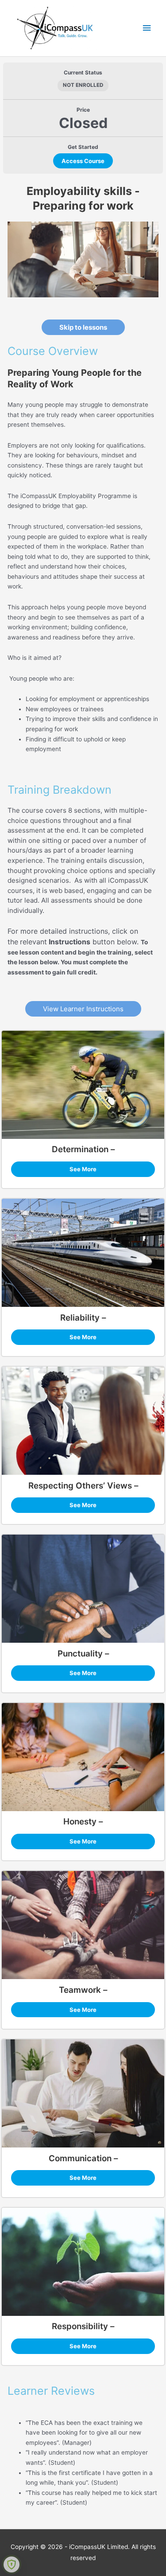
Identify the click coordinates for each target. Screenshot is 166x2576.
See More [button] (83, 1169)
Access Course (83, 161)
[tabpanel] (83, 1351)
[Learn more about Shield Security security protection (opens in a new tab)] (12, 2564)
